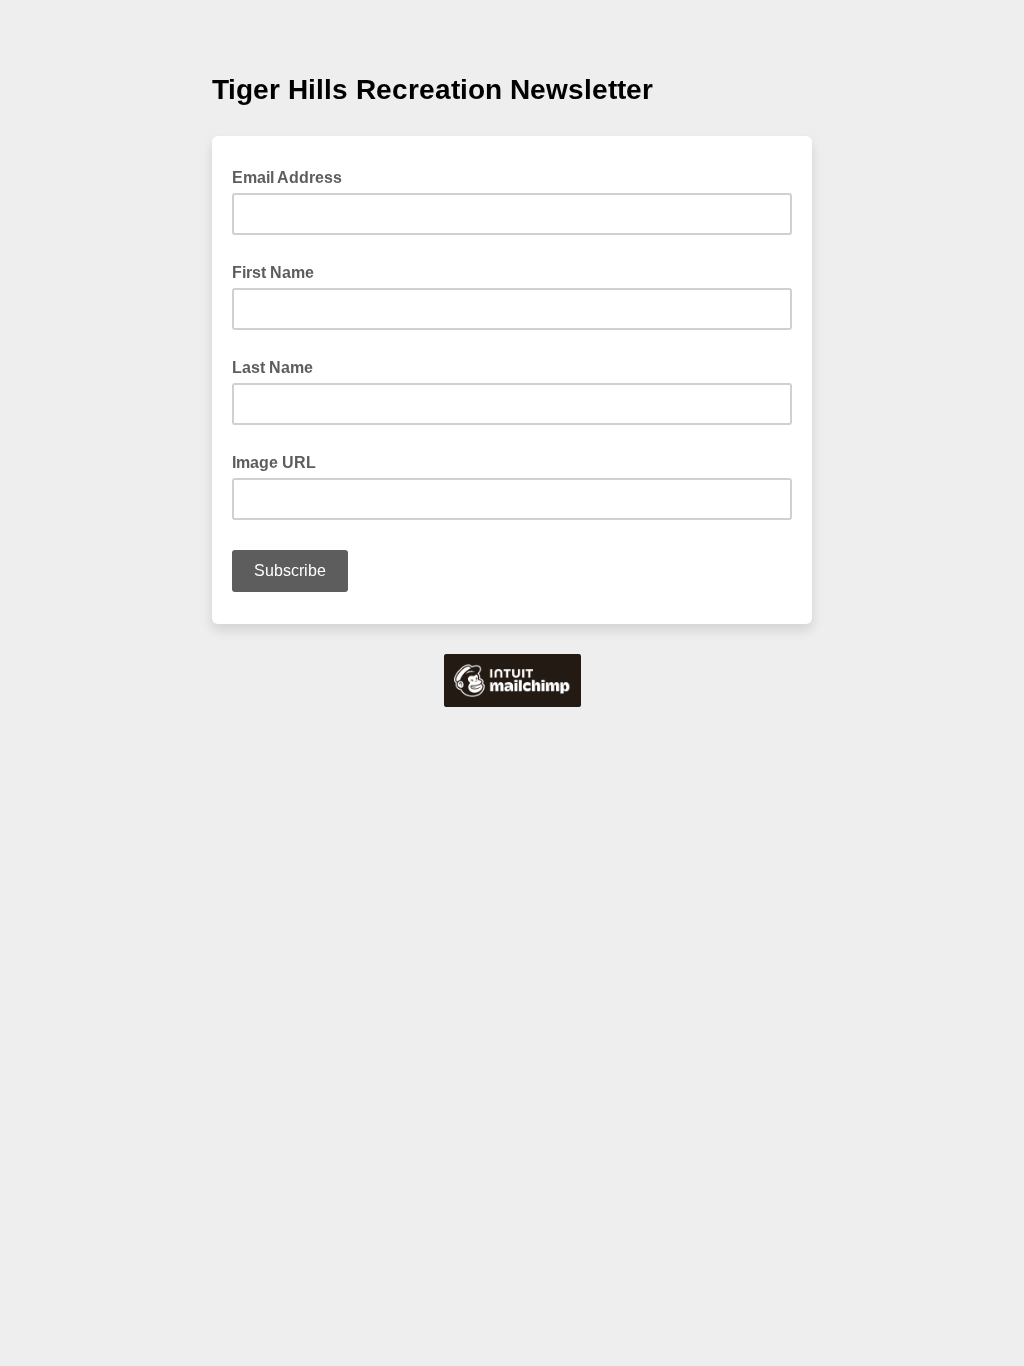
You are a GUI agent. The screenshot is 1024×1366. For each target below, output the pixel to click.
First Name (273, 272)
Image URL (274, 462)
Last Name (272, 367)
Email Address (293, 176)
